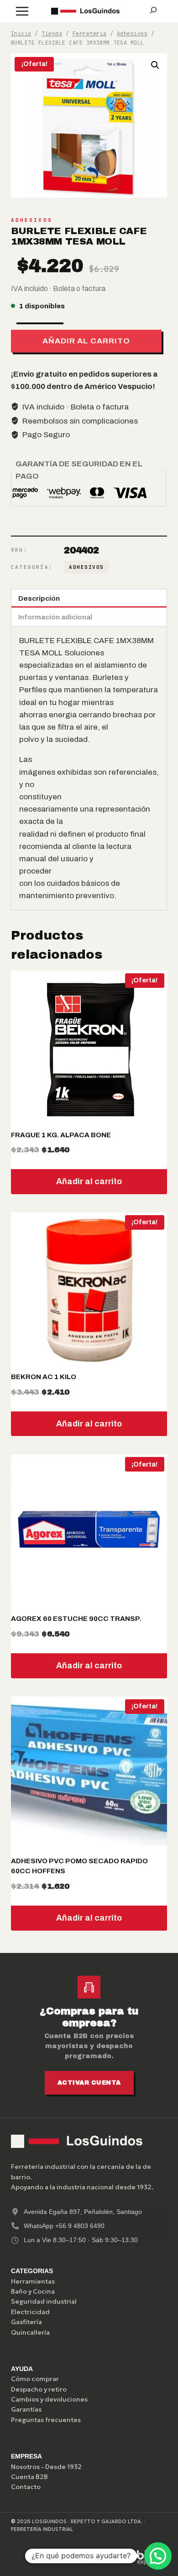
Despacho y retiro (39, 2389)
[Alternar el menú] (22, 11)
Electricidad (30, 2312)
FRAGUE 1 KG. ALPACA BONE (61, 1135)
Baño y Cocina (33, 2291)
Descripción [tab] (39, 598)
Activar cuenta (89, 2083)
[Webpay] (105, 2557)
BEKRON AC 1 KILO (44, 1377)
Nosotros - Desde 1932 (46, 2467)
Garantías (26, 2409)
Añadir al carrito (86, 341)
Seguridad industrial (44, 2301)
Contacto (26, 2487)
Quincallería (30, 2332)
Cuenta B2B (29, 2477)
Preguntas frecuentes (46, 2420)
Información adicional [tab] (55, 617)
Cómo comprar (35, 2379)
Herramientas (33, 2281)
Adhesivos (32, 220)
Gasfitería (26, 2322)
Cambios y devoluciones (49, 2399)
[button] (155, 65)
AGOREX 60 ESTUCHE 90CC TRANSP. (76, 1619)
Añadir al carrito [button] (89, 1181)
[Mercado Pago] (62, 2557)
